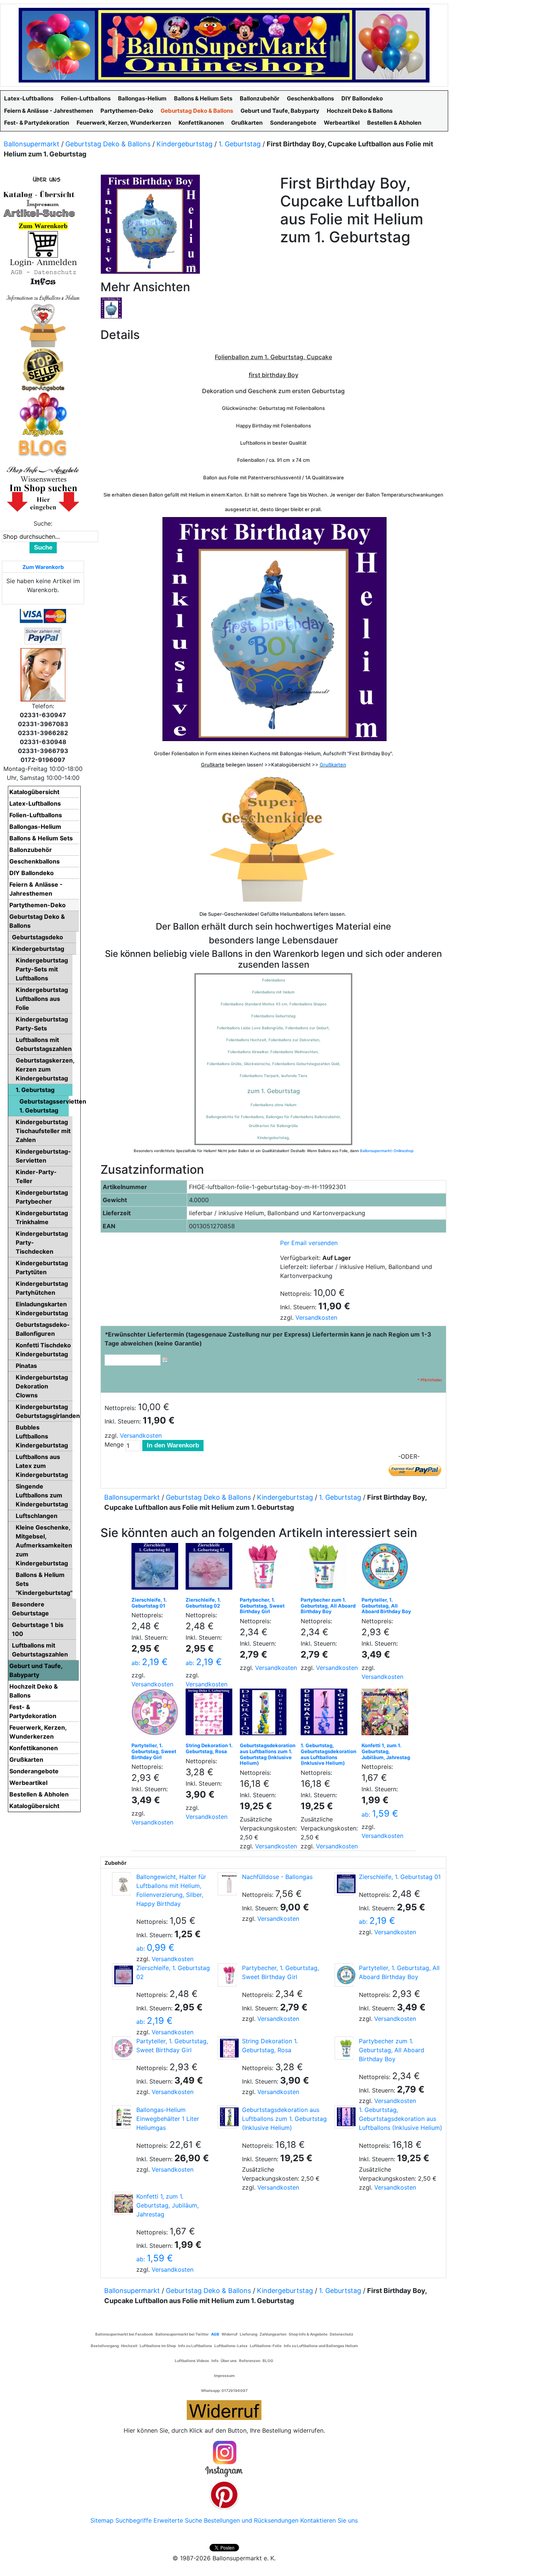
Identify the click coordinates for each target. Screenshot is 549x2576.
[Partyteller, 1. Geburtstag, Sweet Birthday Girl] (157, 1714)
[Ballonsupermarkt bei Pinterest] (224, 2494)
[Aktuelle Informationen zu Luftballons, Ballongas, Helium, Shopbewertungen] (43, 479)
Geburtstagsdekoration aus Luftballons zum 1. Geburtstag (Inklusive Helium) (268, 1754)
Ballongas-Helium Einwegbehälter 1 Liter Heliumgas (168, 2119)
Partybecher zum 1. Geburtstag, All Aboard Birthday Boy (328, 1606)
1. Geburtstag (240, 144)
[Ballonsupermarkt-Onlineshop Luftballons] (224, 44)
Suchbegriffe (134, 2520)
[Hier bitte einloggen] (43, 262)
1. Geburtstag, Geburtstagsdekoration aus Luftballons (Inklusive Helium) (328, 1754)
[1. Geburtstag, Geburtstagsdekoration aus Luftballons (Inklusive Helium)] (326, 1714)
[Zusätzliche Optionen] (43, 635)
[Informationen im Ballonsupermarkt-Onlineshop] (43, 281)
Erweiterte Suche (178, 2520)
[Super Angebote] (43, 369)
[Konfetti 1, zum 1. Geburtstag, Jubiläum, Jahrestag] (387, 1714)
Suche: (43, 523)
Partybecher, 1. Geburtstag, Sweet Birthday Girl (262, 1606)
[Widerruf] (224, 2409)
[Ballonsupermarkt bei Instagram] (224, 2459)
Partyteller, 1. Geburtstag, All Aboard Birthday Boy (386, 1606)
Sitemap (102, 2520)
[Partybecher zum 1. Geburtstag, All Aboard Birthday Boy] (326, 1568)
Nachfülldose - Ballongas (277, 1877)
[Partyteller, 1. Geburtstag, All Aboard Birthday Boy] (387, 1568)
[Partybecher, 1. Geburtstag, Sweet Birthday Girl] (265, 1568)
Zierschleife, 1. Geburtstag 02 (203, 1603)
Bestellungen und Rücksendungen (251, 2520)
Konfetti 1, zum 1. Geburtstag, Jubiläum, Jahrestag (386, 1751)
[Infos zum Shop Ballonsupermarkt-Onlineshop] (43, 179)
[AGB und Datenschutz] (43, 272)
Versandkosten (316, 1317)
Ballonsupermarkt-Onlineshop (387, 1151)
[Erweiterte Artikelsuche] (39, 213)
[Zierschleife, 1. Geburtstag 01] (157, 1568)
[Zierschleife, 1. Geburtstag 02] (211, 1568)
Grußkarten (333, 765)
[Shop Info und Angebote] (43, 469)
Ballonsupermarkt (32, 144)
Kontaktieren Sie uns (329, 2520)
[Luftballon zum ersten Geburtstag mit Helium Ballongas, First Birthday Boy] (111, 307)
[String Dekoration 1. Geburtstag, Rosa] (211, 1714)
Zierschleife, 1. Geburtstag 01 (149, 1603)
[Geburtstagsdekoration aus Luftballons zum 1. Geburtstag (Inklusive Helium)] (265, 1714)
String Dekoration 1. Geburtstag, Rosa (209, 1748)
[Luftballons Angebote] (43, 414)
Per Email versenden (309, 1243)
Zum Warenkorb (43, 567)
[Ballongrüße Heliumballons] (43, 324)
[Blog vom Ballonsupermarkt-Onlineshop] (43, 447)
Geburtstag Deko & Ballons (108, 144)
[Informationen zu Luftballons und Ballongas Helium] (43, 297)
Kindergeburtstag (184, 144)
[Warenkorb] (43, 244)
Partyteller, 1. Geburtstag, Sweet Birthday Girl (154, 1751)
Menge (114, 1444)
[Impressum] (39, 203)
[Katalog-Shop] (39, 194)
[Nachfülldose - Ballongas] (227, 1884)
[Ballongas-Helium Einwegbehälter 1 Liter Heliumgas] (121, 2117)
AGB (215, 2334)
